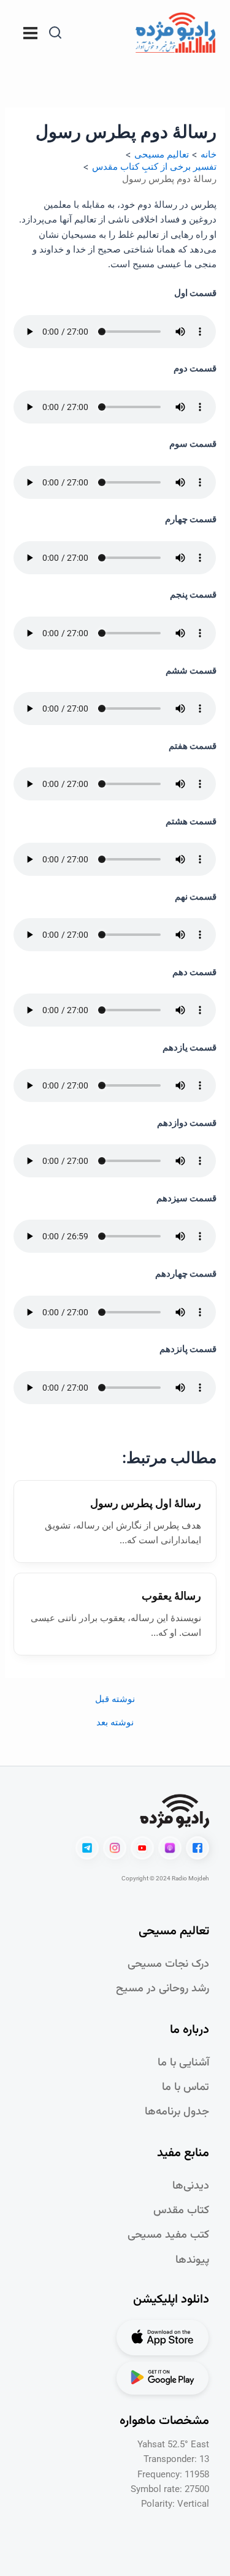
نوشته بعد (115, 1723)
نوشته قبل (115, 1699)
